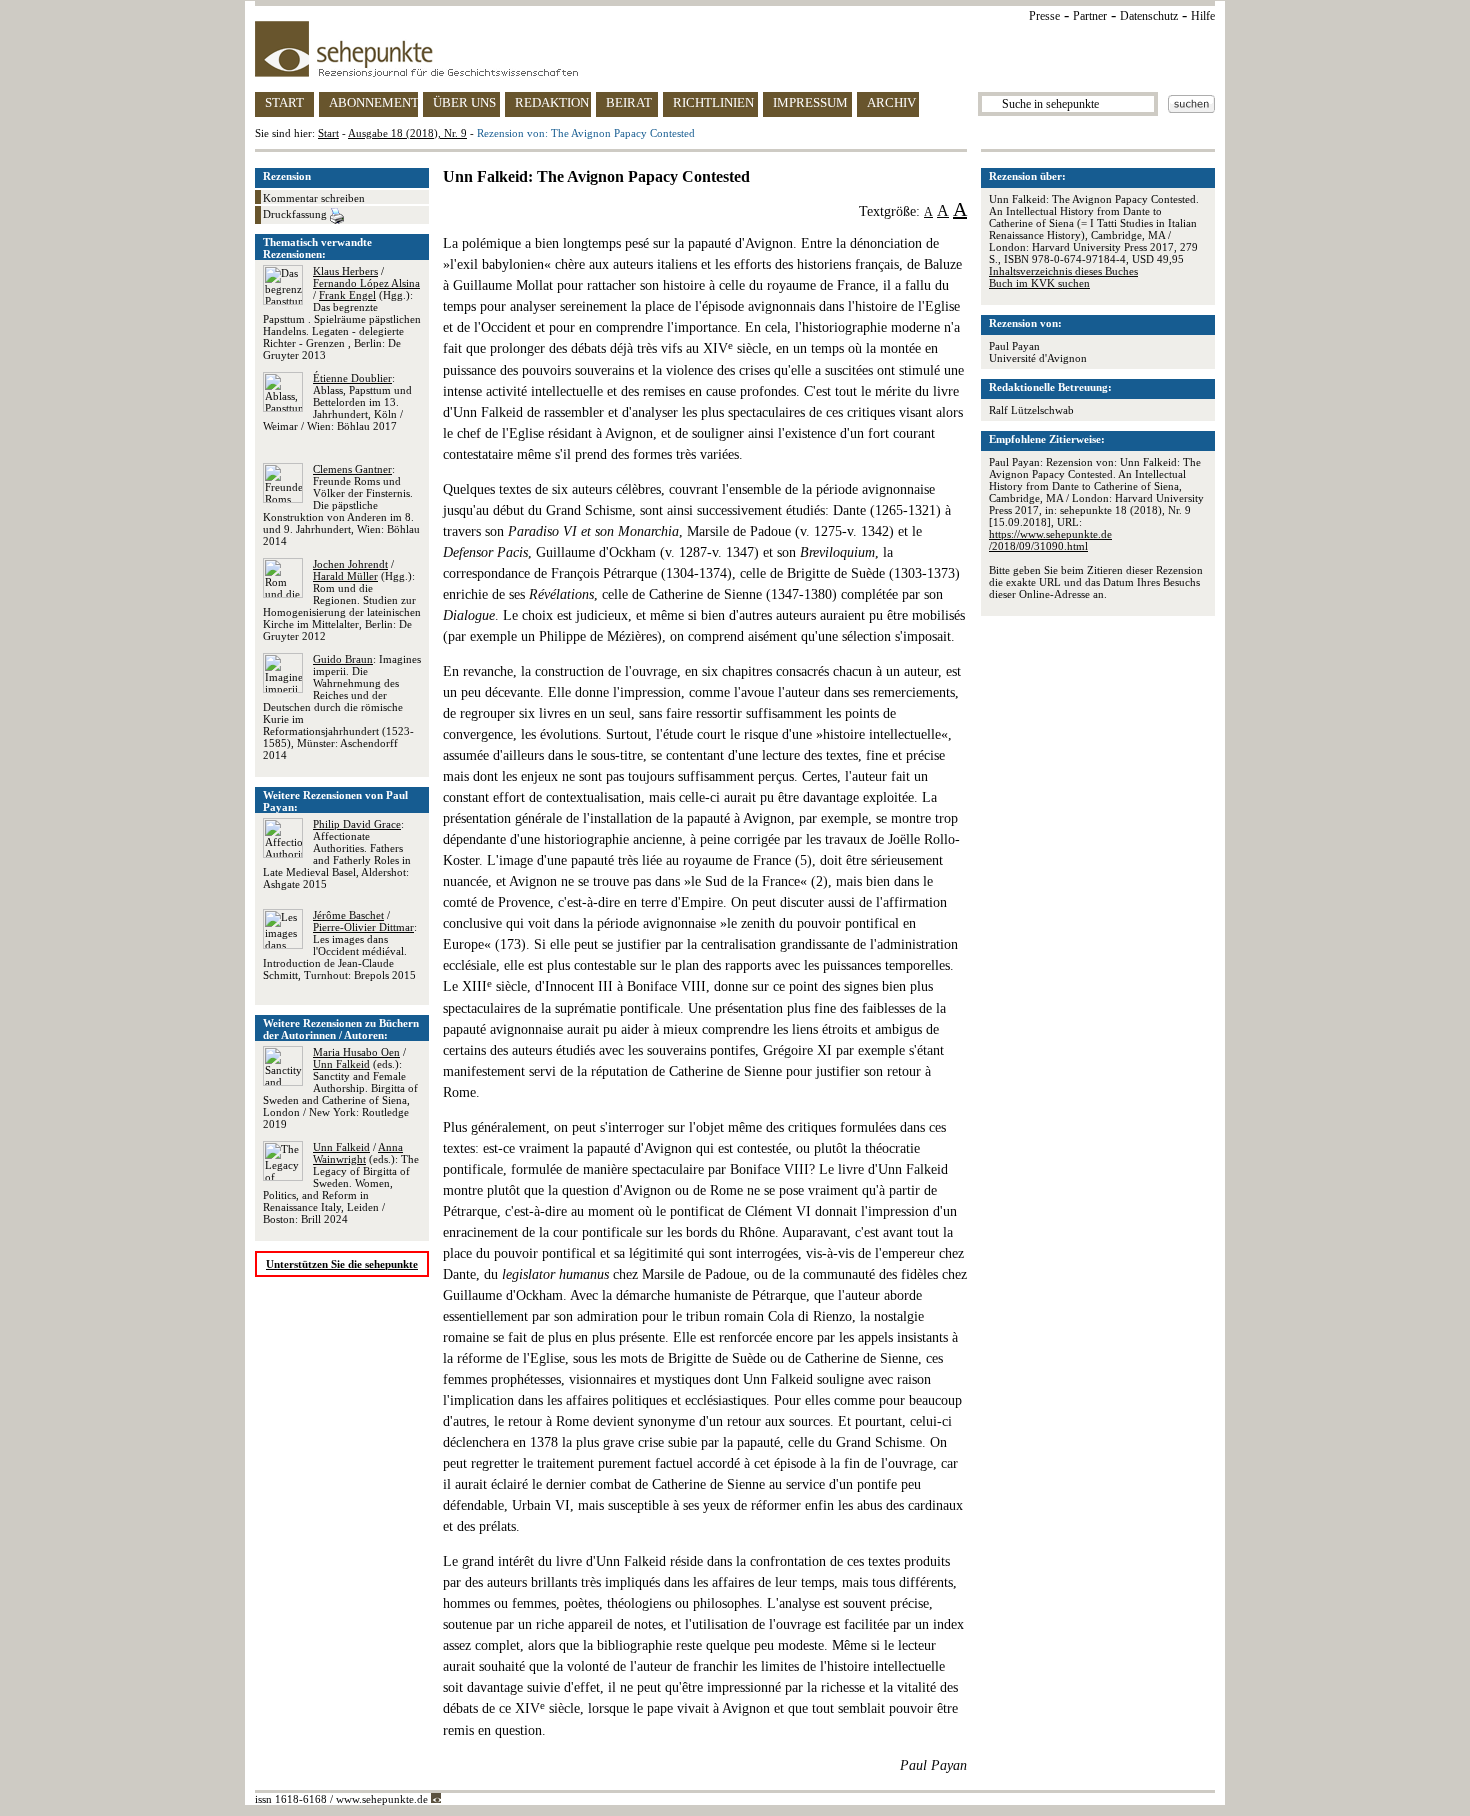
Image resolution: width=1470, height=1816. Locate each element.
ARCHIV (891, 102)
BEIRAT (629, 102)
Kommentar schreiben (314, 198)
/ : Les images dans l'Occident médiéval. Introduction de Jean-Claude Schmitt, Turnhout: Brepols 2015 (340, 945)
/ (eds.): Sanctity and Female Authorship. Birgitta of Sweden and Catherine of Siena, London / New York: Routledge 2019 (340, 1088)
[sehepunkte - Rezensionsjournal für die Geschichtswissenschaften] (735, 49)
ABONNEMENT (373, 102)
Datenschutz (1149, 16)
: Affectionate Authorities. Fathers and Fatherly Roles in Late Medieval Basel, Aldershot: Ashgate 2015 (337, 854)
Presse (1044, 16)
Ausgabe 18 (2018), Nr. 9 (407, 133)
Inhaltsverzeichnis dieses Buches (1063, 271)
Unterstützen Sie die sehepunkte (342, 1264)
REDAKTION (552, 102)
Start (328, 133)
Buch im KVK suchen (1039, 283)
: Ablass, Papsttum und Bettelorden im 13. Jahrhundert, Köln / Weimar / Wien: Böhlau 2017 (337, 402)
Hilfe (1203, 16)
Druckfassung (296, 214)
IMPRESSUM (810, 102)
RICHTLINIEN (713, 102)
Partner (1090, 16)
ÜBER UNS (464, 102)
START (284, 102)
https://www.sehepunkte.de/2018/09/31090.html (1050, 540)
